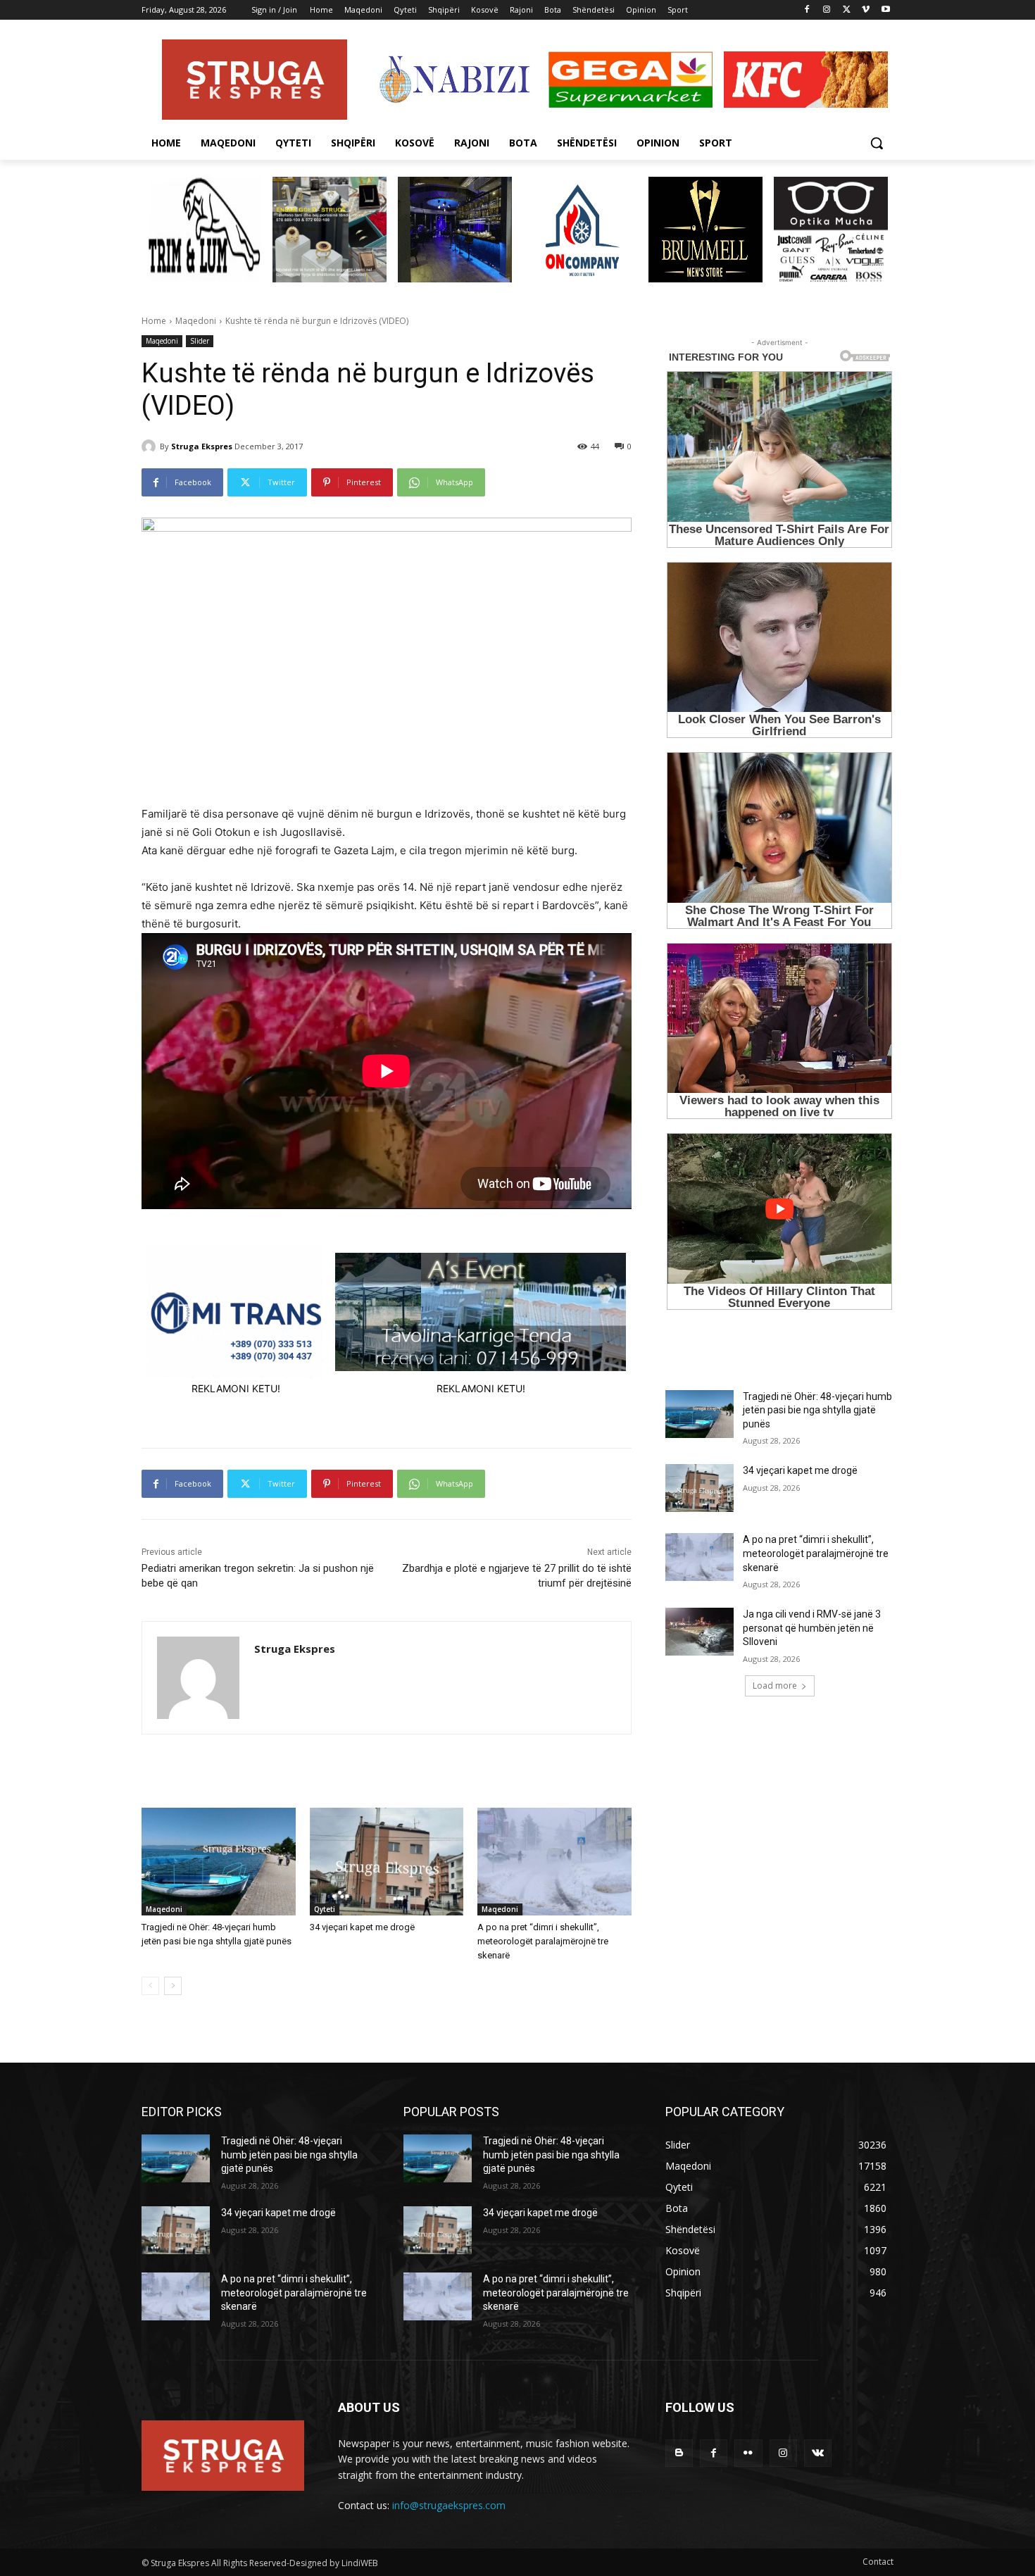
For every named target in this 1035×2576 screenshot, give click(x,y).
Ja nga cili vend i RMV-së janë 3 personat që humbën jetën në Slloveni (812, 1628)
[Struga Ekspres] (151, 446)
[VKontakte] (818, 2453)
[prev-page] (150, 1986)
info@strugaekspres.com (449, 2505)
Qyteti (325, 1909)
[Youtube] (885, 10)
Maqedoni (196, 321)
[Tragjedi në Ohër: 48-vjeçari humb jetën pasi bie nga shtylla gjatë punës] (219, 1862)
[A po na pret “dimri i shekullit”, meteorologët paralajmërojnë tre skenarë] (554, 1862)
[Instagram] (827, 10)
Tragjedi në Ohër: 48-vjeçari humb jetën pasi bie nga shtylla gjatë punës (817, 1410)
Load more (775, 1686)
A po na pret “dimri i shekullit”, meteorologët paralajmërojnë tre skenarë (543, 1941)
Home (154, 321)
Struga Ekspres (202, 446)
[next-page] (173, 1986)
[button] (877, 143)
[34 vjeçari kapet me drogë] (387, 1862)
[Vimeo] (866, 10)
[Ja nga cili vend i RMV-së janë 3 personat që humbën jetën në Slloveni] (700, 1632)
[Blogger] (679, 2453)
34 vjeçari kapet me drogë (362, 1927)
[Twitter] (847, 10)
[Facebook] (807, 10)
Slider (200, 341)
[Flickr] (748, 2453)
